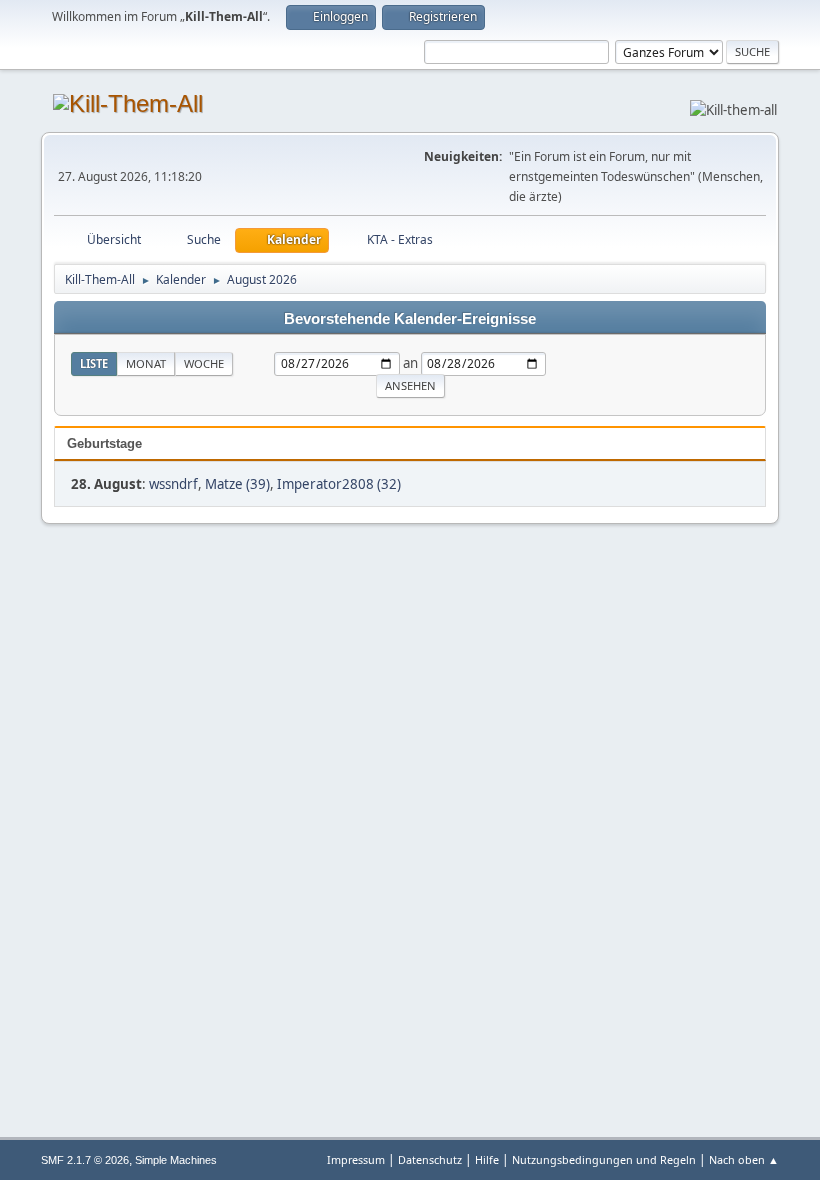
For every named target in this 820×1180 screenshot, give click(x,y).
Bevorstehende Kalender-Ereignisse (410, 319)
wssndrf (173, 484)
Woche (204, 363)
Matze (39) (237, 484)
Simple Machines (176, 1160)
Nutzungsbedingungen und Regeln (604, 1159)
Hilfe (487, 1159)
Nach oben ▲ (744, 1159)
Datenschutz (430, 1159)
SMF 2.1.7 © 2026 (85, 1160)
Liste (94, 363)
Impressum (356, 1159)
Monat (146, 363)
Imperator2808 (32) (339, 484)
